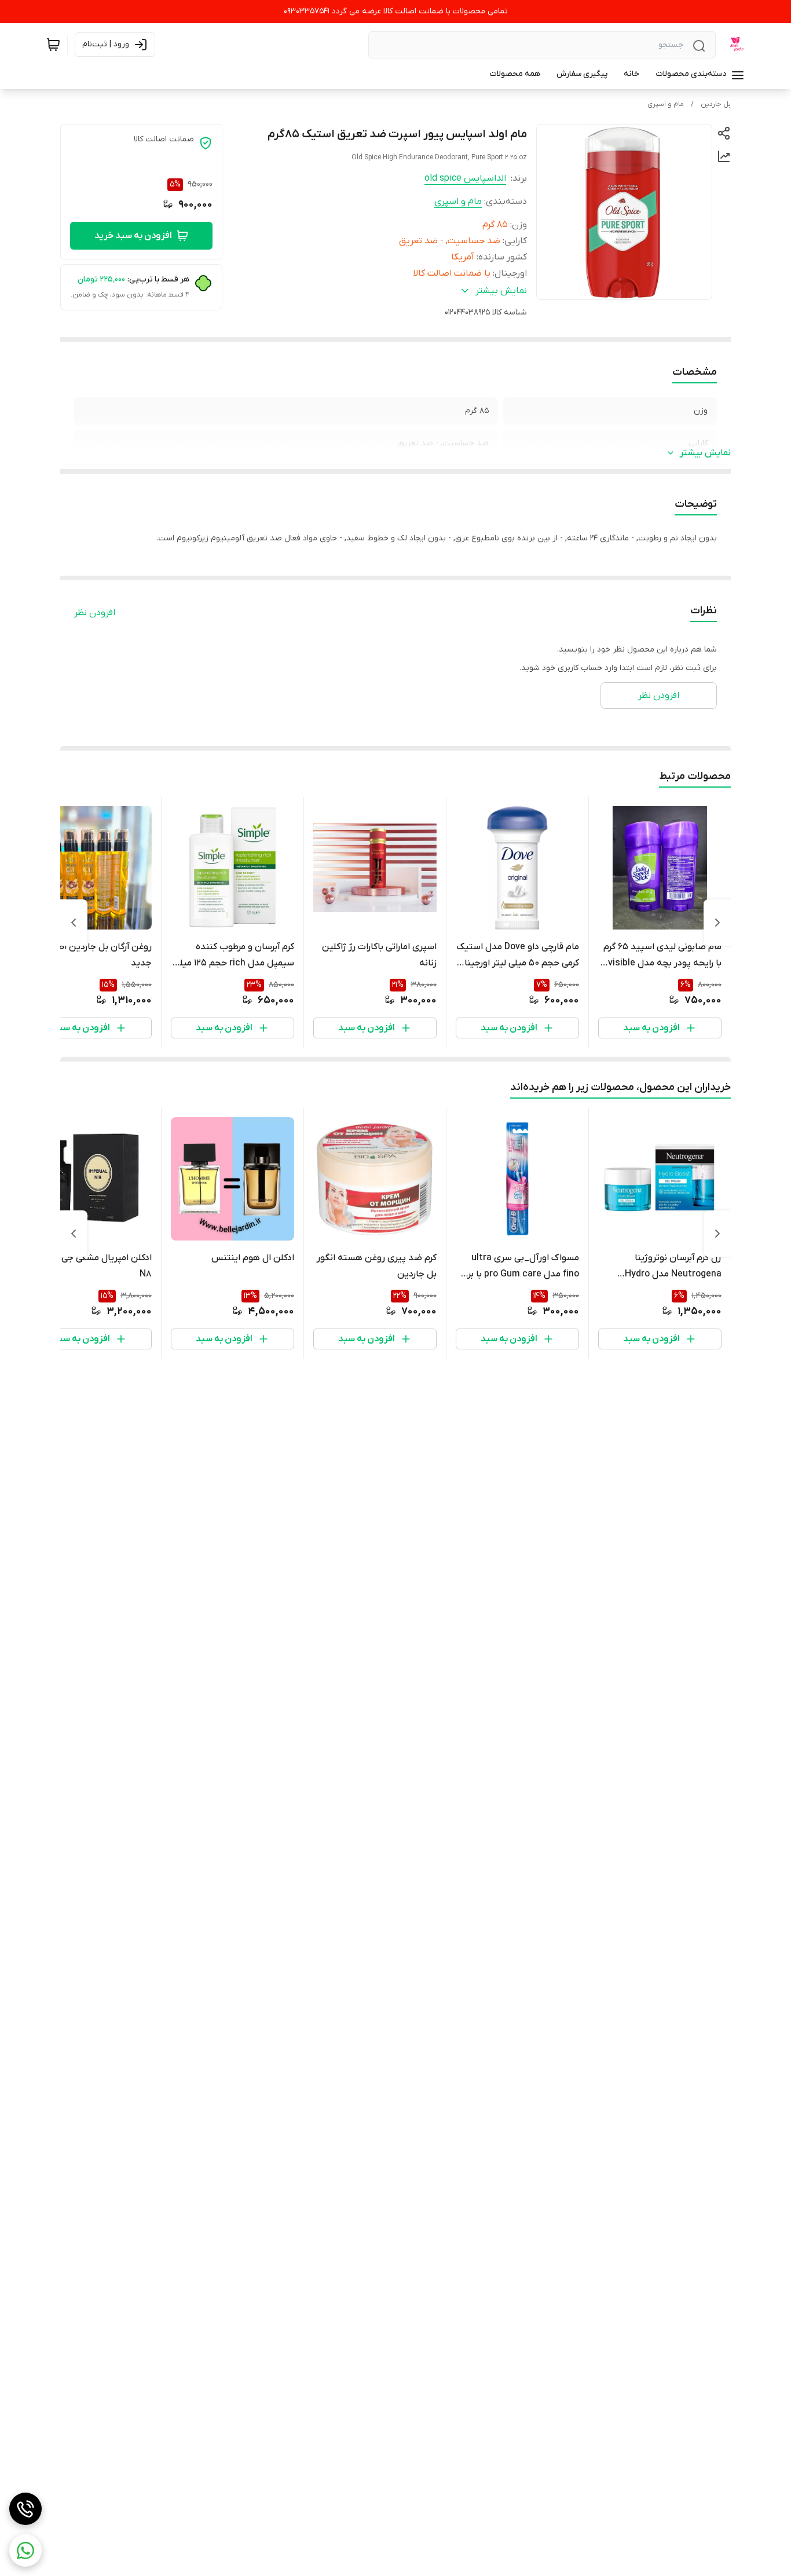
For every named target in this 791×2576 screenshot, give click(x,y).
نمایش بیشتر (705, 453)
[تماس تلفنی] (25, 2509)
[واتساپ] (25, 2551)
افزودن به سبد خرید (133, 236)
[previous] (717, 923)
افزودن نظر (95, 613)
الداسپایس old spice (465, 178)
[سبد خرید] (53, 45)
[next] (74, 923)
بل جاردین (716, 104)
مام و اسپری (666, 104)
